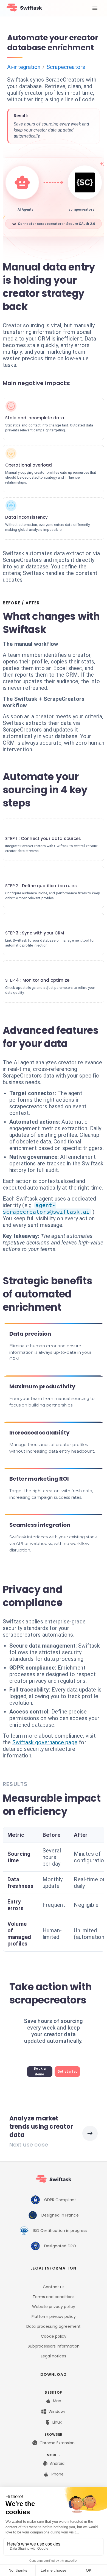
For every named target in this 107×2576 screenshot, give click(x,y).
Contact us (54, 2287)
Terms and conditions (54, 2297)
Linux (57, 2422)
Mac (57, 2401)
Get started (67, 2072)
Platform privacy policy (54, 2317)
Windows (57, 2412)
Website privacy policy (54, 2307)
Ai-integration (24, 67)
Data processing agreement (54, 2326)
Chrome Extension (57, 2443)
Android (57, 2463)
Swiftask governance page (45, 1742)
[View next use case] (90, 2133)
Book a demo (40, 2071)
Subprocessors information (54, 2346)
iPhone (57, 2474)
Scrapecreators (66, 67)
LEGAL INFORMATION (53, 2268)
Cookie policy (54, 2336)
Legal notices (54, 2356)
